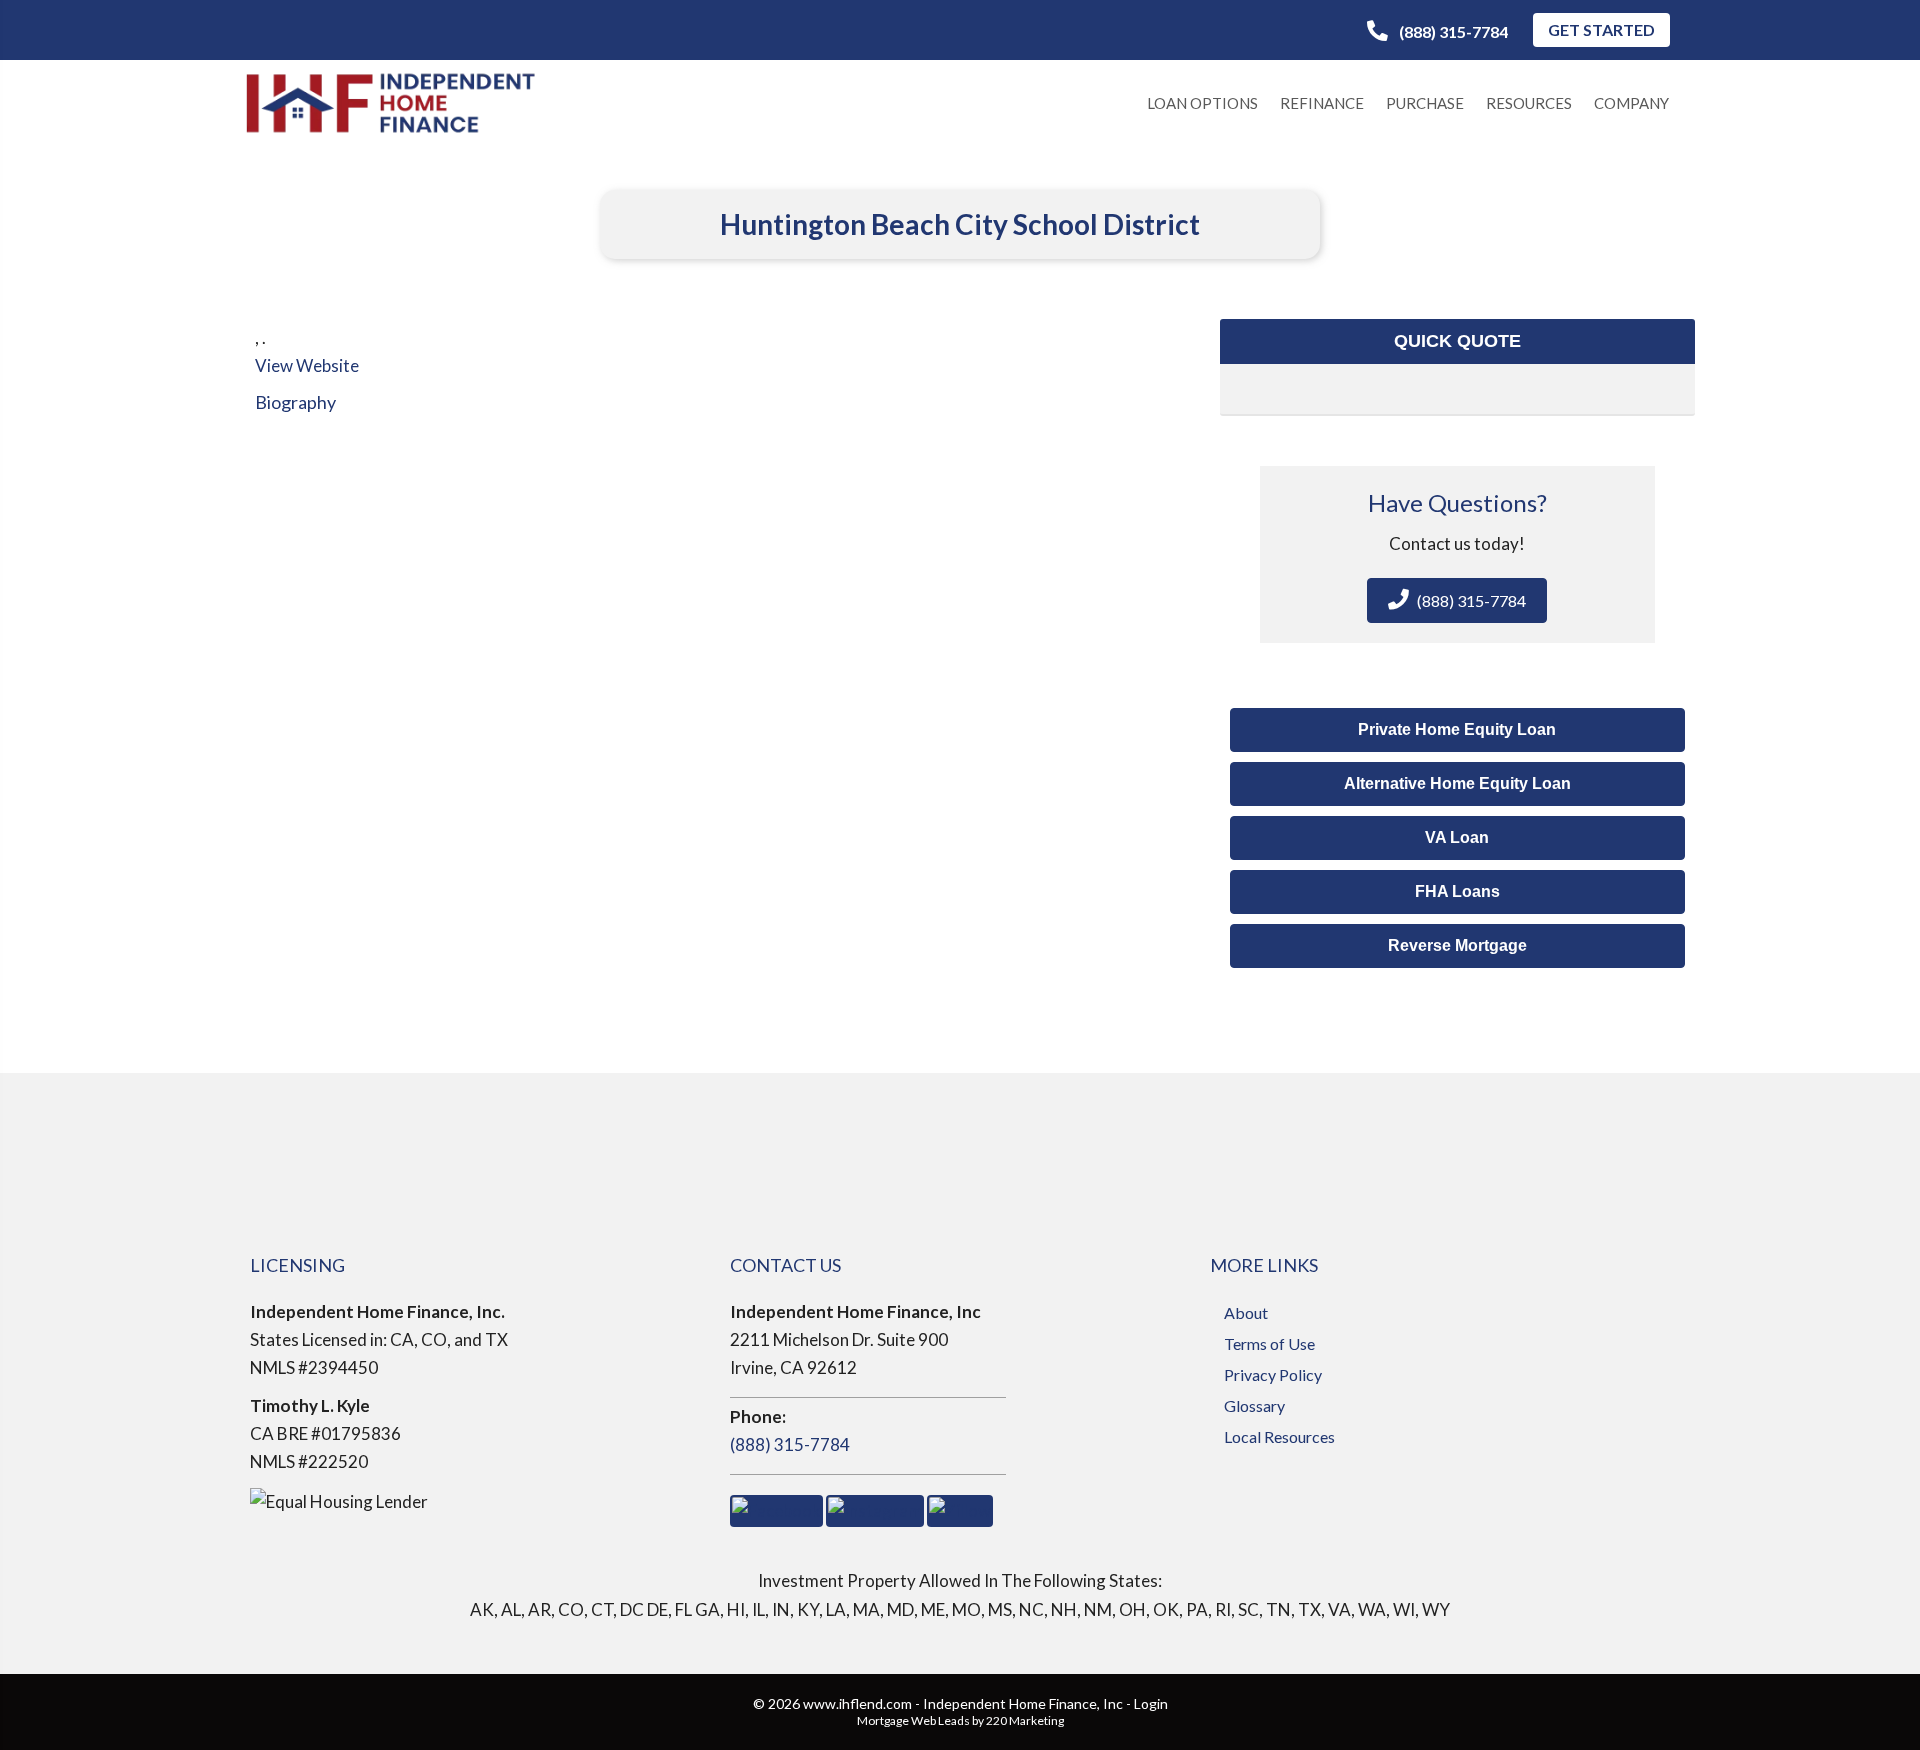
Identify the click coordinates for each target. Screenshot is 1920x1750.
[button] (1437, 31)
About (1246, 1312)
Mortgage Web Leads (913, 1720)
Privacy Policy (1273, 1374)
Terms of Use (1269, 1343)
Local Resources (1279, 1436)
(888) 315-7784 (790, 1444)
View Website (307, 365)
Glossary (1254, 1405)
